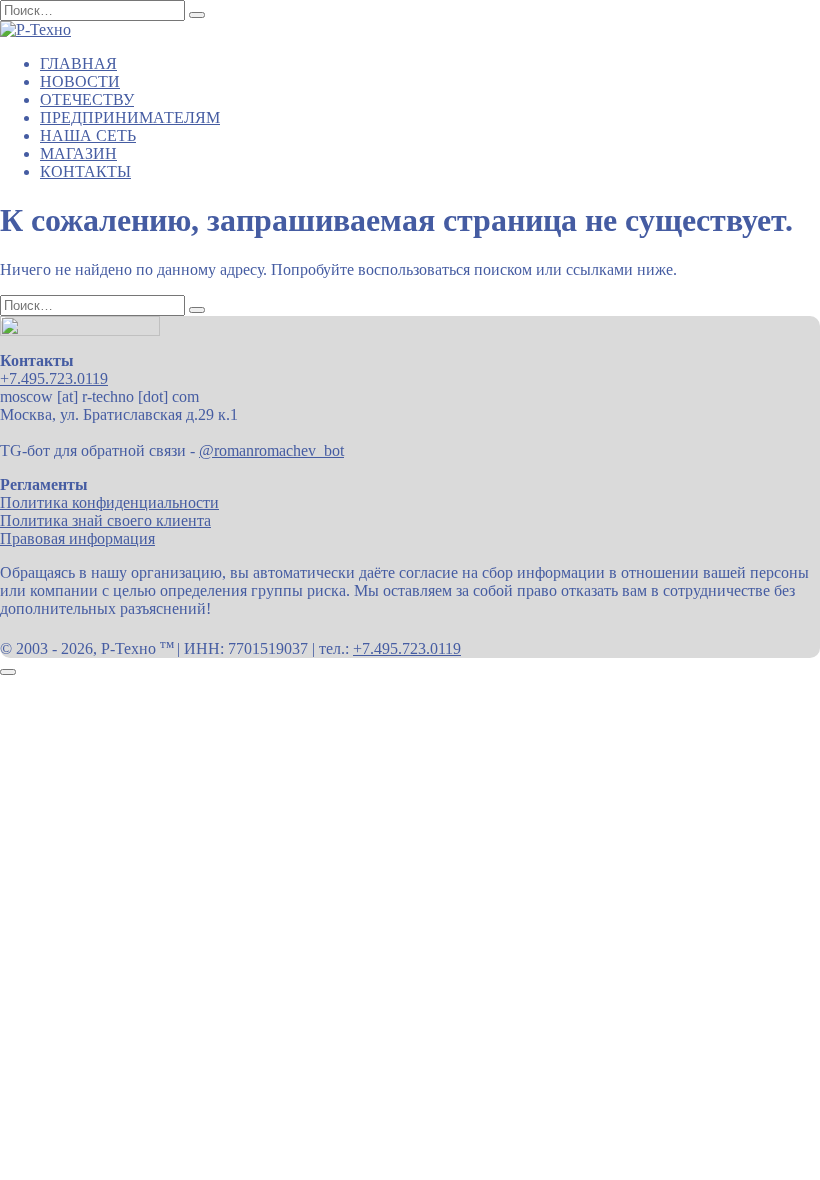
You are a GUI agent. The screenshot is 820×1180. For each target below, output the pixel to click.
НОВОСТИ (80, 81)
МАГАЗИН (78, 153)
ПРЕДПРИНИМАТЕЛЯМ (130, 117)
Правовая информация (77, 538)
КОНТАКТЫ (85, 171)
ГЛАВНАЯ (78, 63)
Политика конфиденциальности (109, 502)
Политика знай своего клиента (105, 520)
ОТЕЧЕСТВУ (87, 99)
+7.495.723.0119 (54, 378)
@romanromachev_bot (271, 450)
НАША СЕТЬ (88, 135)
